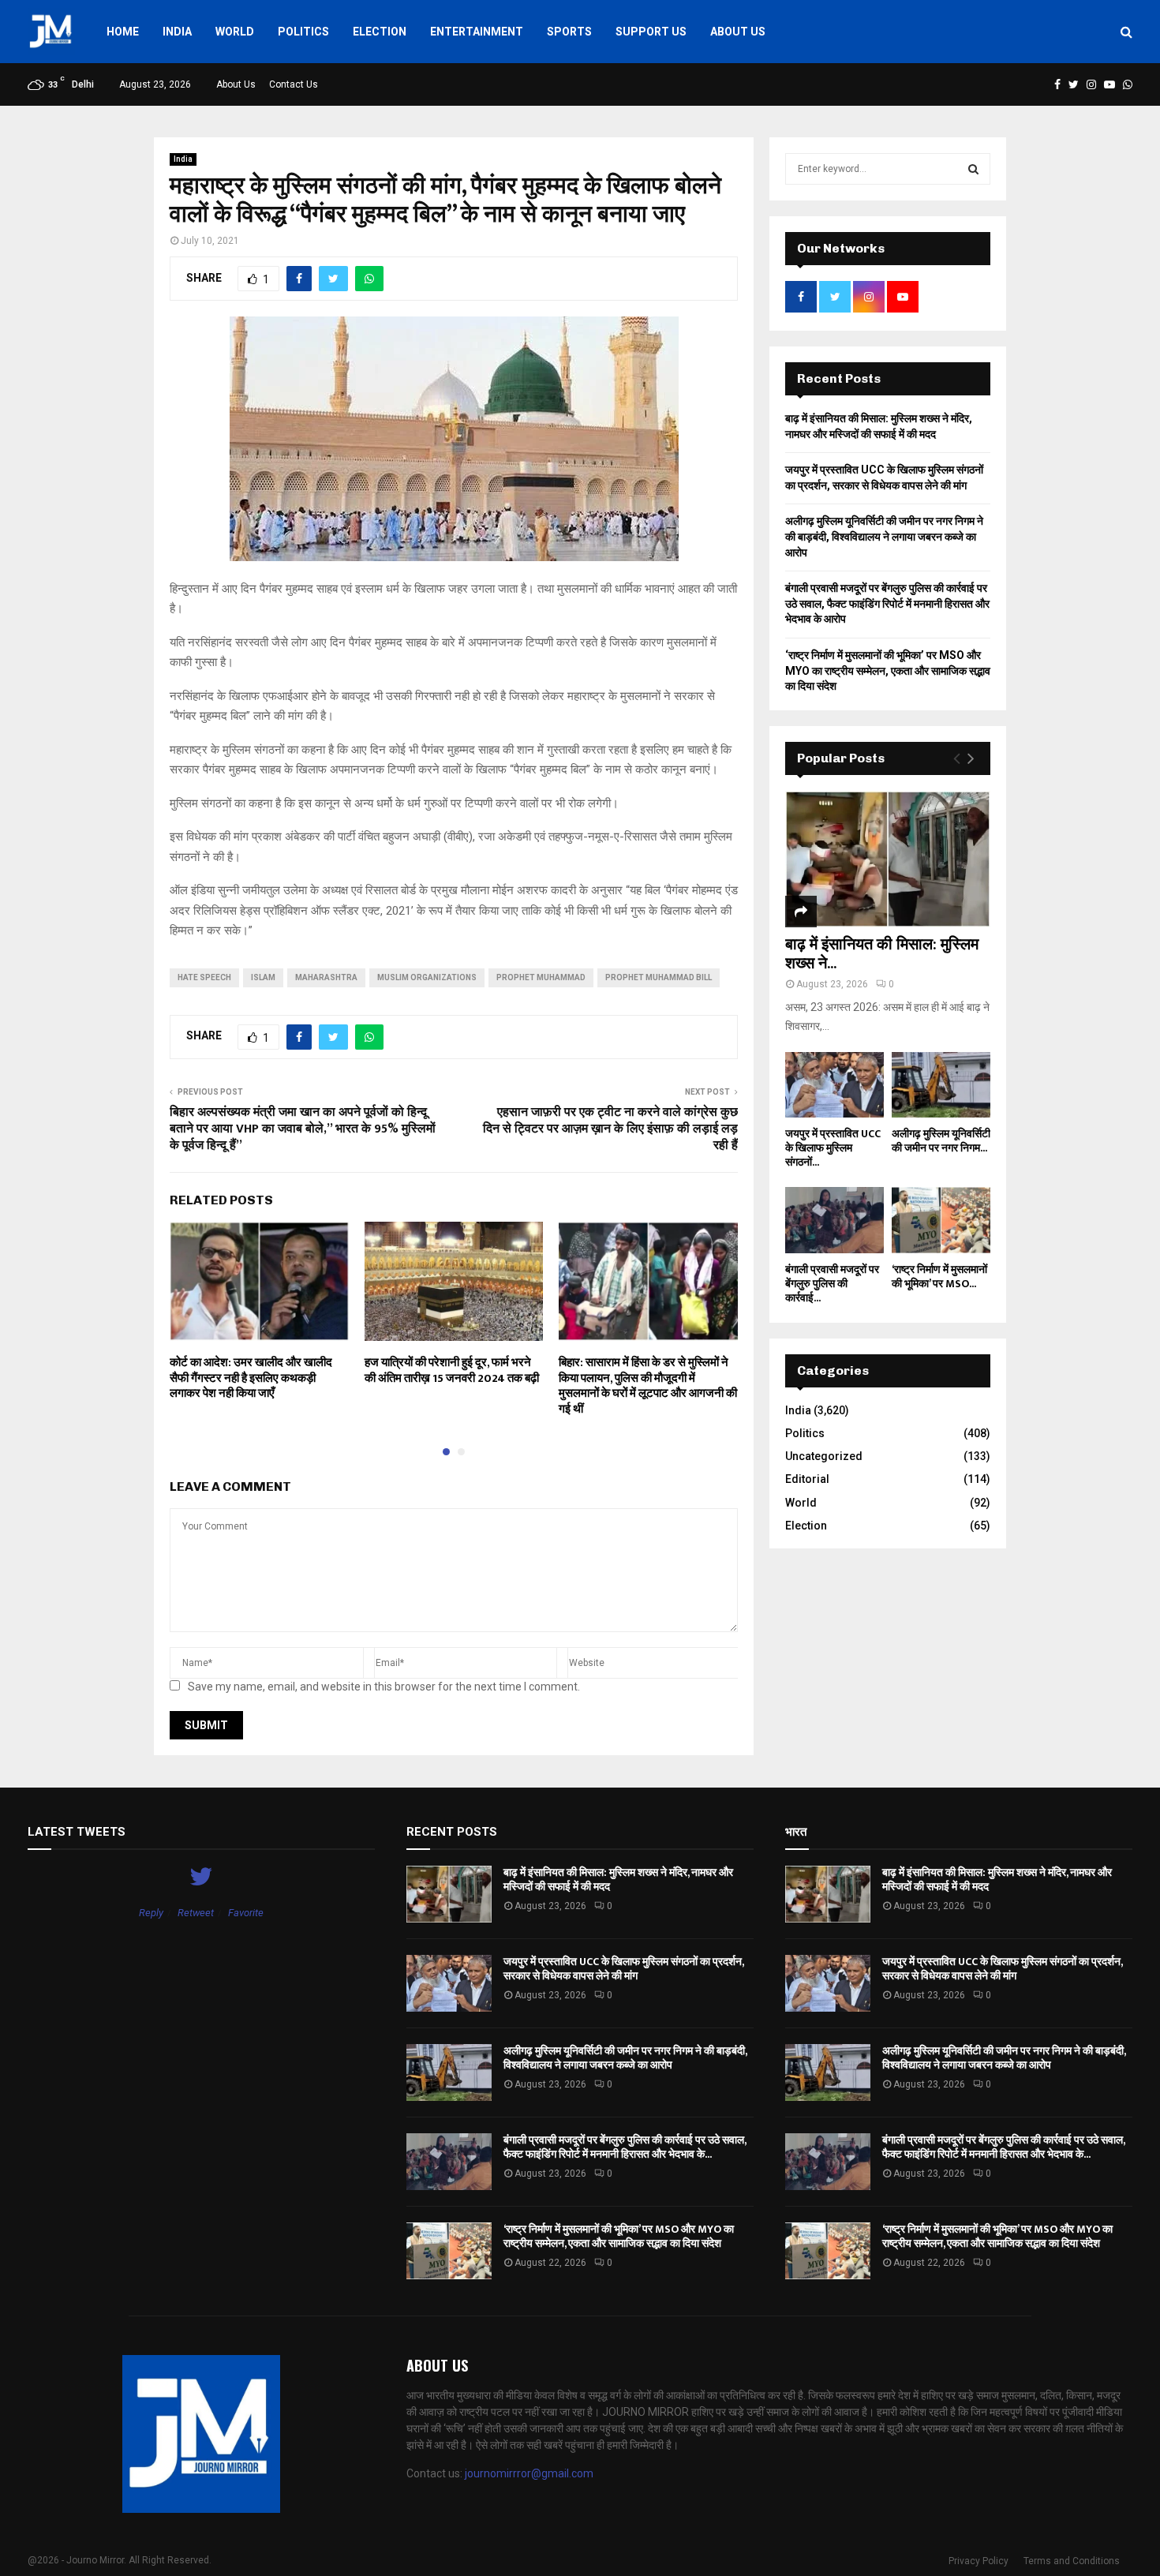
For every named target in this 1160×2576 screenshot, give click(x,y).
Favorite (246, 1913)
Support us (651, 32)
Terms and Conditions (1072, 2561)
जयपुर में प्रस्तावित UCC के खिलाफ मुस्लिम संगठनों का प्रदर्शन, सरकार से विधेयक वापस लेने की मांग (623, 1969)
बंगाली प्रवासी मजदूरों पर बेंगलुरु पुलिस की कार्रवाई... (832, 1284)
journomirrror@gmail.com (529, 2473)
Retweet (196, 1913)
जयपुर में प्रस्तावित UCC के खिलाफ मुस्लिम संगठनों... (833, 1148)
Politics (303, 32)
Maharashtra (326, 977)
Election (380, 32)
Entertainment (477, 32)
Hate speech (204, 977)
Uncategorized (824, 1456)
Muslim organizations (427, 977)
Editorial (807, 1479)
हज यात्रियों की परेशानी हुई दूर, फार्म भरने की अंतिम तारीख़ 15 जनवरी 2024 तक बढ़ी (452, 1370)
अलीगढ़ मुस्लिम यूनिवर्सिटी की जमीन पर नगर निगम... (941, 1141)
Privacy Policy (979, 2561)
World (235, 32)
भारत (796, 1832)
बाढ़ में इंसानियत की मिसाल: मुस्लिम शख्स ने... (882, 954)
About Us (738, 32)
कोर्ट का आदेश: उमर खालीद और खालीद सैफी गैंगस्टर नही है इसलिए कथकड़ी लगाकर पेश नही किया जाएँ (251, 1378)
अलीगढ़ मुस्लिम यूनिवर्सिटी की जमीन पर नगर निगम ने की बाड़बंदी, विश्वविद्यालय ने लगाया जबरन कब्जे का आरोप (884, 536)
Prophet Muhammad (541, 977)
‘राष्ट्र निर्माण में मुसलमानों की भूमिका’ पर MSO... (939, 1277)
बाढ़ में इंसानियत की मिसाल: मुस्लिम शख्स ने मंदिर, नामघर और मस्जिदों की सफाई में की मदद (618, 1880)
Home (123, 32)
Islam (263, 977)
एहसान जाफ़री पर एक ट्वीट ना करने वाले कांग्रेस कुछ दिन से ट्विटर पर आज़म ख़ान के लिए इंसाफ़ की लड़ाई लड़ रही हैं (610, 1129)
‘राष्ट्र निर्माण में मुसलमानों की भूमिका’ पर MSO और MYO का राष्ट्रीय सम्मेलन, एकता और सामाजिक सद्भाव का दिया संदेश (888, 670)
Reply (151, 1913)
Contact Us (294, 84)
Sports (569, 32)
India (177, 32)
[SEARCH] (973, 169)
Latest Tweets (77, 1832)
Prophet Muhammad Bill (659, 977)
